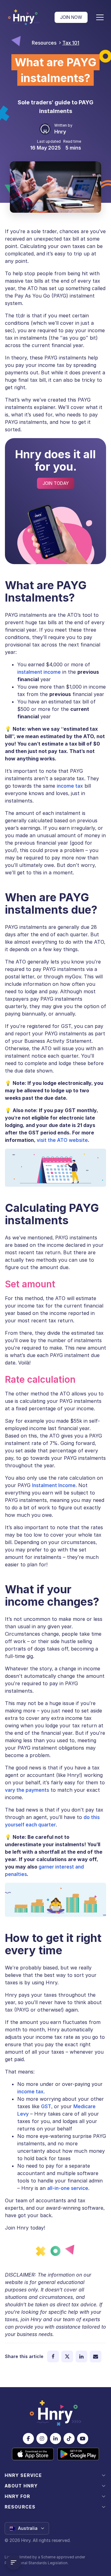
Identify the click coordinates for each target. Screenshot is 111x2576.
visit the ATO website (62, 1140)
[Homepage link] (24, 17)
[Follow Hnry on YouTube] (83, 2439)
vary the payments (27, 1790)
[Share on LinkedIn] (81, 2356)
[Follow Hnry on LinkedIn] (55, 2439)
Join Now (71, 17)
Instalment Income (54, 1485)
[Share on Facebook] (53, 2356)
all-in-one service (68, 2188)
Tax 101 (71, 43)
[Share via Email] (96, 2356)
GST (46, 2106)
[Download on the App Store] (33, 2454)
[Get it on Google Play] (78, 2454)
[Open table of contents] (14, 2562)
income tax (70, 786)
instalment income (39, 672)
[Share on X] (67, 2356)
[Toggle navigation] (100, 17)
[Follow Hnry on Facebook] (28, 2439)
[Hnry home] (55, 2413)
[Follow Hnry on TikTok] (69, 2439)
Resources (44, 43)
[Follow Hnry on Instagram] (42, 2439)
